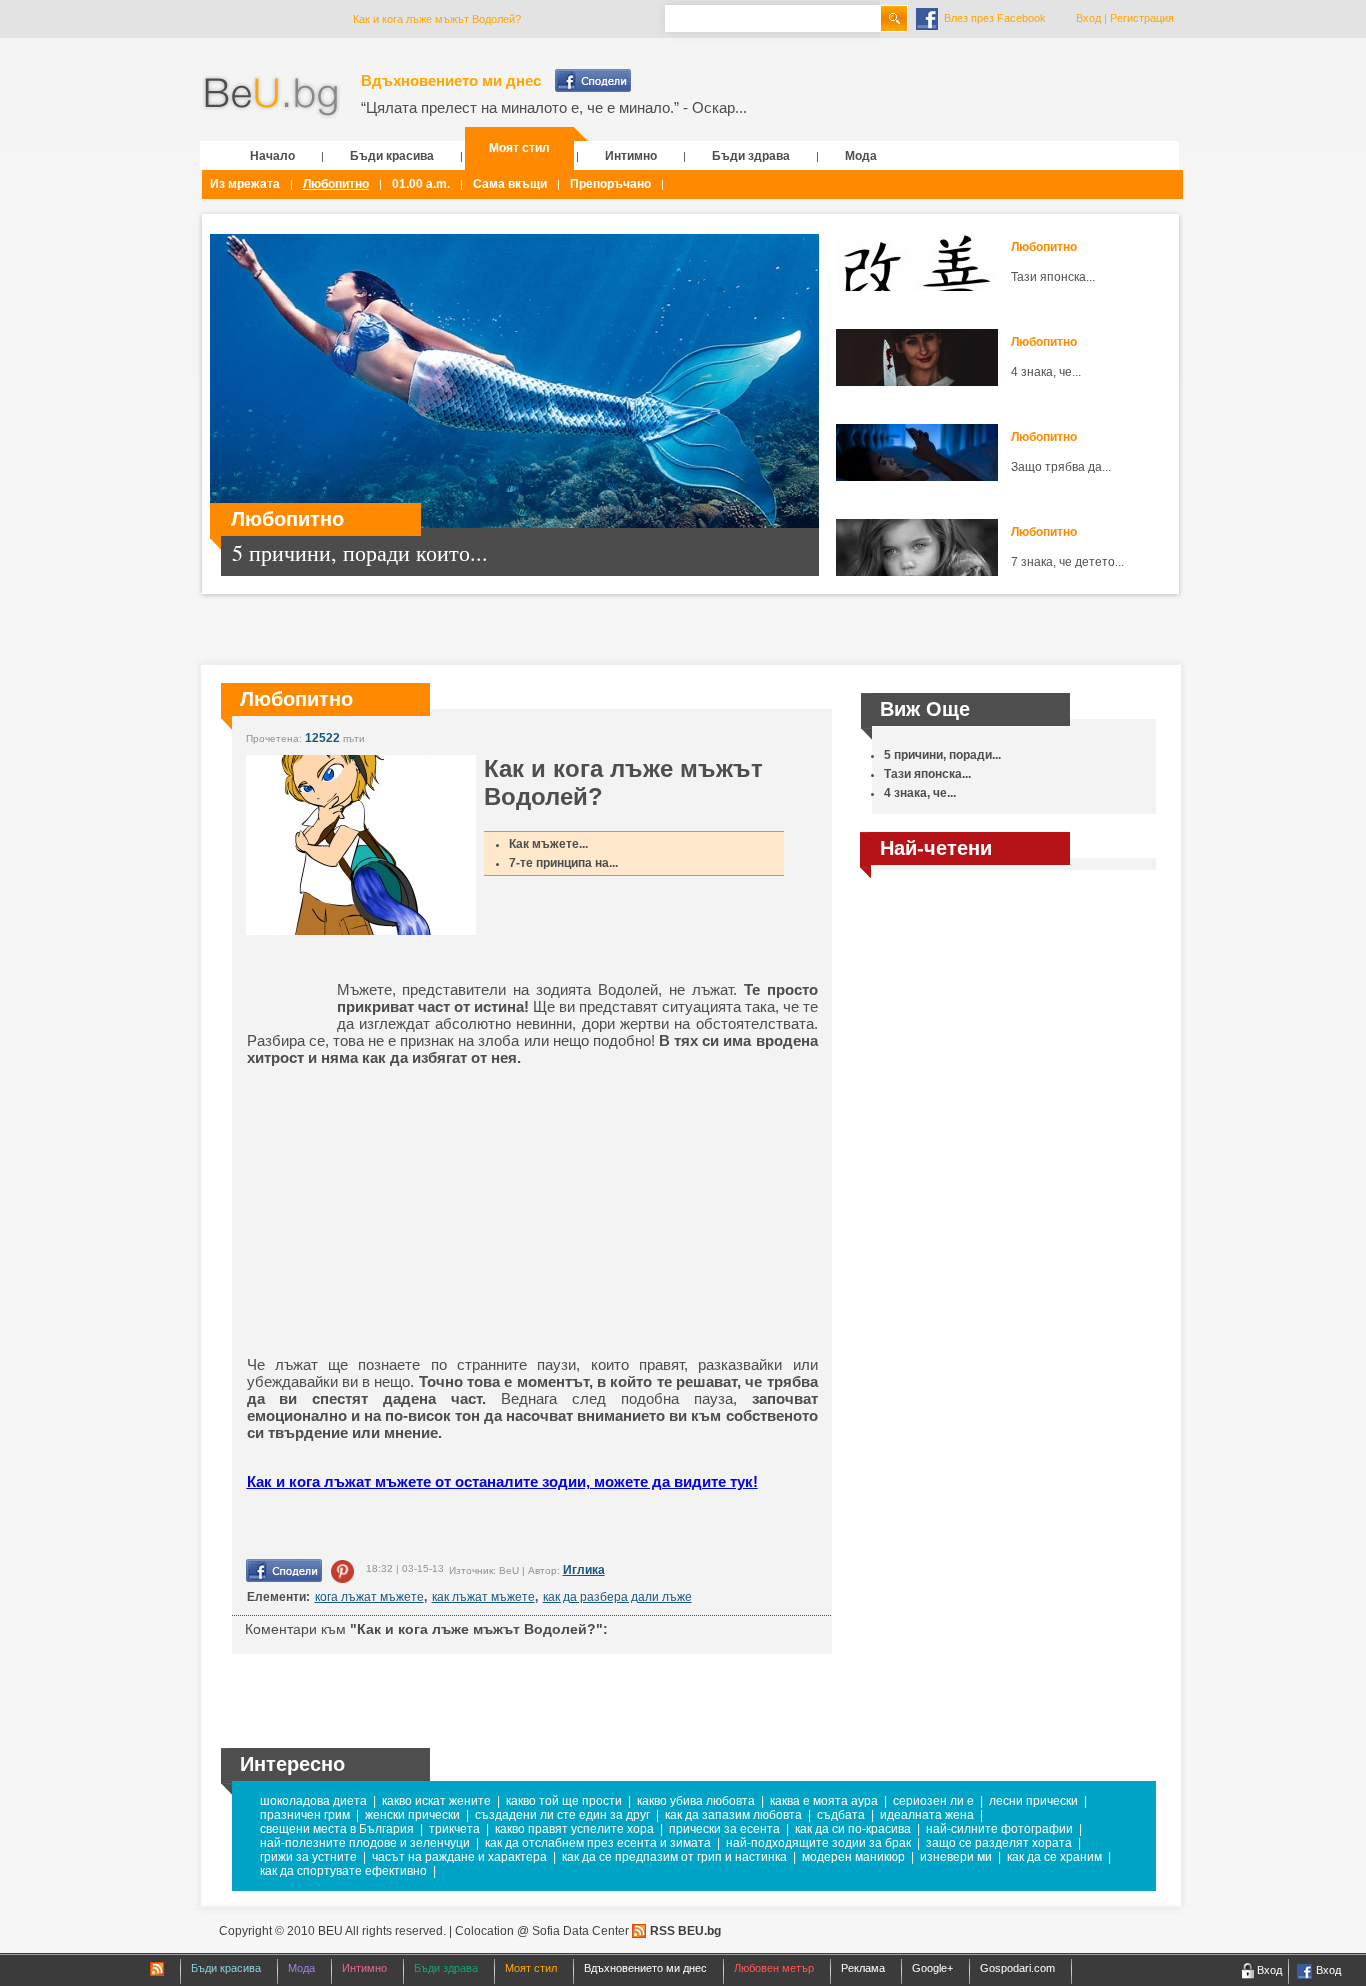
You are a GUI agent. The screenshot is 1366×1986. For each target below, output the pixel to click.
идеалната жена (927, 1815)
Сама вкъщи (510, 184)
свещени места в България (337, 1829)
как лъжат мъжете (483, 1597)
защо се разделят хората (999, 1843)
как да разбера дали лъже (617, 1597)
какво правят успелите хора (574, 1829)
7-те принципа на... (563, 863)
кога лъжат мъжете (369, 1597)
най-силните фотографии (999, 1829)
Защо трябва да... (1061, 467)
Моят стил (519, 148)
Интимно (631, 156)
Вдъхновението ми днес (451, 80)
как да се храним (1054, 1857)
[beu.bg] (271, 97)
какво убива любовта (696, 1801)
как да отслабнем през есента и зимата (598, 1843)
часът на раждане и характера (459, 1857)
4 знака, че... (1046, 372)
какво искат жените (436, 1801)
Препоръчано (610, 184)
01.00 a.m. (421, 184)
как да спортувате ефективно (343, 1871)
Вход (1088, 18)
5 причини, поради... (942, 755)
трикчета (454, 1829)
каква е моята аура (824, 1801)
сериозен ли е (933, 1801)
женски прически (412, 1815)
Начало (272, 156)
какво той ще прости (564, 1801)
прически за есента (724, 1829)
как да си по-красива (853, 1829)
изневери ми (956, 1857)
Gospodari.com (1017, 1968)
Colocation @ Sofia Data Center (542, 1931)
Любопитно (336, 184)
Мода (861, 156)
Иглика (584, 1570)
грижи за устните (308, 1857)
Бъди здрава (751, 156)
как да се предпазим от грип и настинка (674, 1857)
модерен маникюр (853, 1857)
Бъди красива (392, 156)
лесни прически (1033, 1801)
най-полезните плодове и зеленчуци (365, 1843)
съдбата (841, 1815)
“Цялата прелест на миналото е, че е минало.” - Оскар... (554, 107)
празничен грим (305, 1815)
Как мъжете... (548, 844)
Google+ (932, 1968)
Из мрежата (245, 184)
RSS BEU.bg (685, 1931)
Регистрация (1142, 18)
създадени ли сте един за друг (562, 1815)
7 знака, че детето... (1067, 562)
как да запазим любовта (733, 1815)
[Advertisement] (402, 1211)
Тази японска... (1053, 277)
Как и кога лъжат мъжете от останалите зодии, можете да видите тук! (502, 1481)
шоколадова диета (313, 1801)
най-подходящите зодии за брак (818, 1843)
